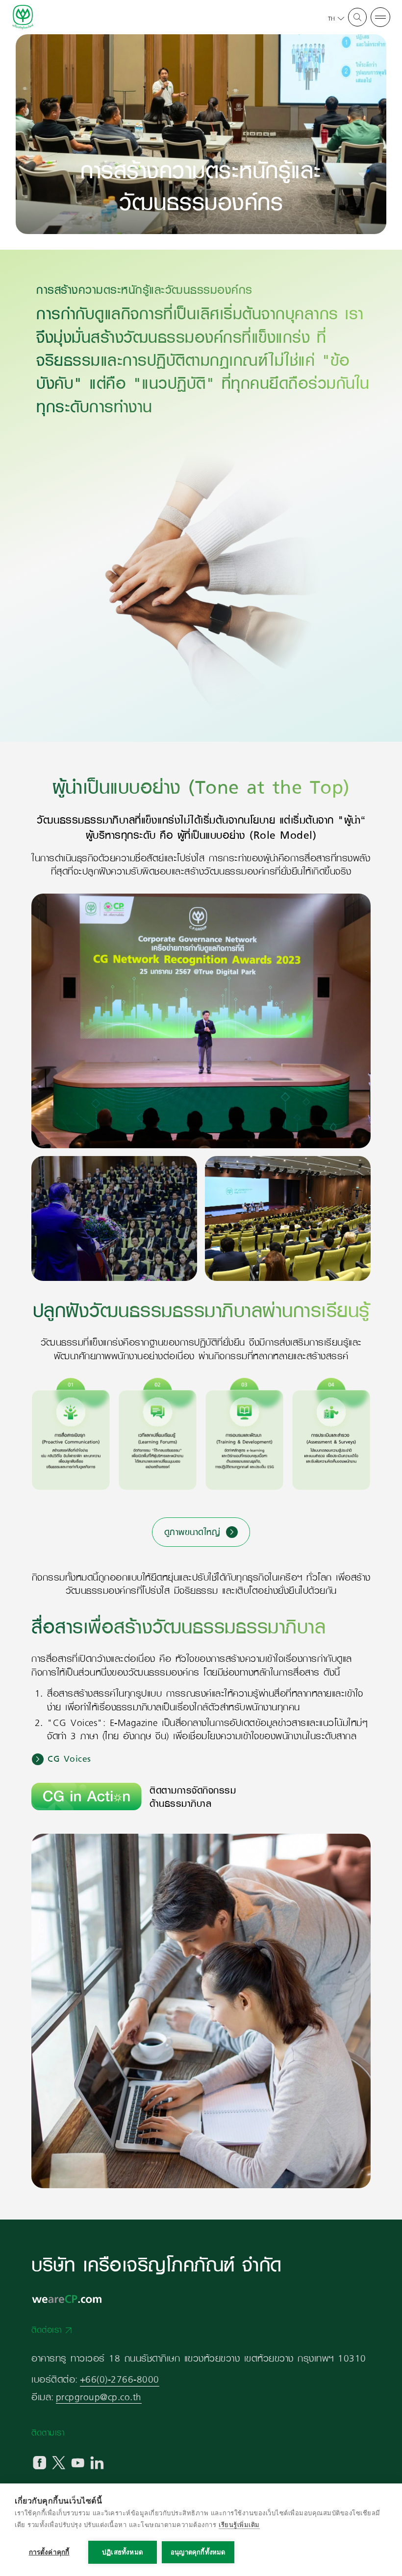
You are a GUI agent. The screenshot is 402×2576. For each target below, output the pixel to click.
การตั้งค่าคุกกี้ (49, 2552)
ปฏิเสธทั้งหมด (123, 2552)
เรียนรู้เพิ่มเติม (239, 2525)
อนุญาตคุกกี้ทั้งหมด (198, 2552)
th (332, 19)
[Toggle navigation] (380, 18)
